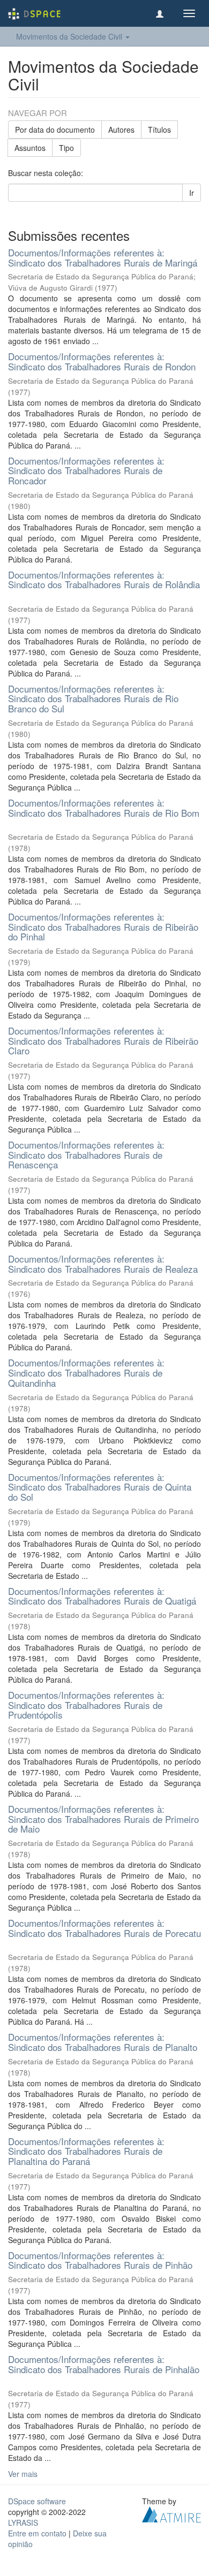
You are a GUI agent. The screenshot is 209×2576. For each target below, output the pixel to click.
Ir (192, 193)
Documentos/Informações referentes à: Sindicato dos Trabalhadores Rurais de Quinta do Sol (100, 1487)
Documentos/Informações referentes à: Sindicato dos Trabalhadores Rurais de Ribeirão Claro (103, 1040)
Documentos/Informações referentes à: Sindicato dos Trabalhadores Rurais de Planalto (103, 2042)
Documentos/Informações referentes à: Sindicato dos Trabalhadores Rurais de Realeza (103, 1264)
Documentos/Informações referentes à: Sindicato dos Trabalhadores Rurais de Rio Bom (104, 808)
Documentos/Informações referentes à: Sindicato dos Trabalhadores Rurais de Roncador (86, 470)
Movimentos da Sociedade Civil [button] (70, 36)
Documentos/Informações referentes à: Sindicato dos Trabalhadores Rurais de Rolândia (104, 580)
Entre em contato (37, 2533)
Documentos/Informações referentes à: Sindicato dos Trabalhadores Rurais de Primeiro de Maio (103, 1819)
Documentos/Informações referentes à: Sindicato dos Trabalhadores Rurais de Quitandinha (86, 1372)
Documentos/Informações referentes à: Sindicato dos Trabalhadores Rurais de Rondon (102, 361)
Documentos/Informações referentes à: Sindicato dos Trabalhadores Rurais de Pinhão (100, 2260)
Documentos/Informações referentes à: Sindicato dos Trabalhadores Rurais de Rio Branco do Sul (93, 698)
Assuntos (30, 148)
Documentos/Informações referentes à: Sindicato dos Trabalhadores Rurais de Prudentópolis (86, 1705)
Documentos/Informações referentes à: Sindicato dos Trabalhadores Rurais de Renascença (86, 1154)
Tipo (66, 148)
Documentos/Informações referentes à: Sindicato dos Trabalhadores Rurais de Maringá (103, 257)
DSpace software (37, 2501)
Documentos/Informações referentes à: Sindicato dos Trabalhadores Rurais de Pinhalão (104, 2364)
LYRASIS (23, 2522)
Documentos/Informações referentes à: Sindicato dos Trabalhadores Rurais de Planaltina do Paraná (86, 2151)
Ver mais (23, 2474)
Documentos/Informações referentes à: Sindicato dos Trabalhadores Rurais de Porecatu (104, 1928)
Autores (121, 130)
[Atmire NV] (171, 2513)
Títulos (159, 130)
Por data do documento (55, 130)
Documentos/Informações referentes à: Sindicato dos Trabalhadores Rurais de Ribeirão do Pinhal (103, 926)
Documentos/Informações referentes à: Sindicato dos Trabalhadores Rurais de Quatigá (102, 1596)
